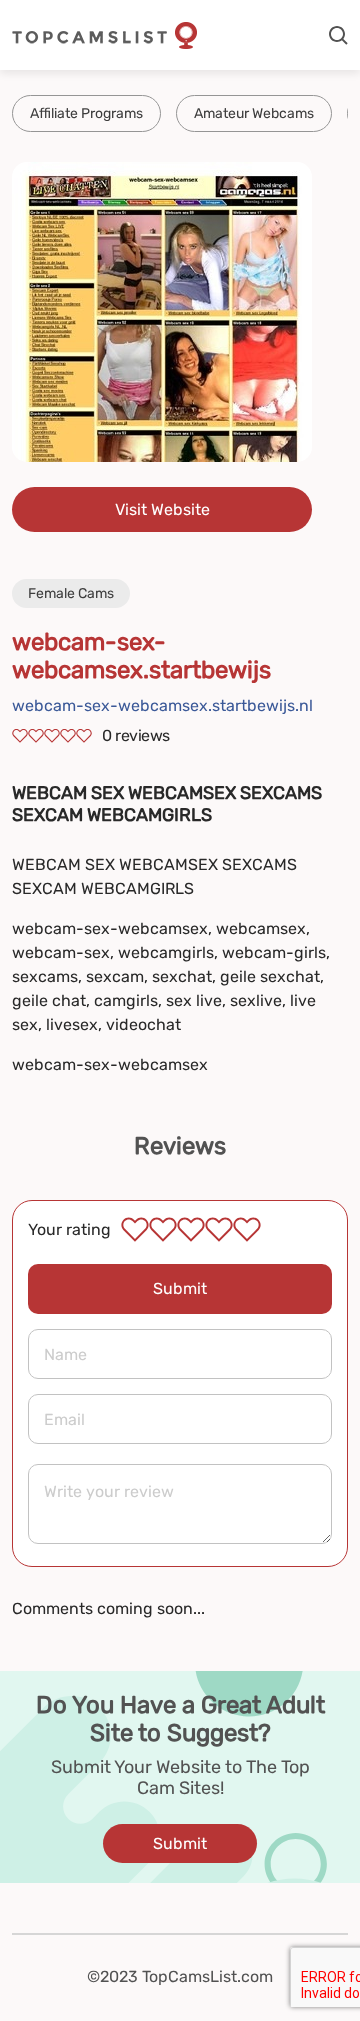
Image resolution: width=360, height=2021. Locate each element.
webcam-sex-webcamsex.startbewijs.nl (162, 705)
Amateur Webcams (254, 113)
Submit (180, 1288)
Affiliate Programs (86, 113)
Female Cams (71, 593)
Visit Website (162, 509)
